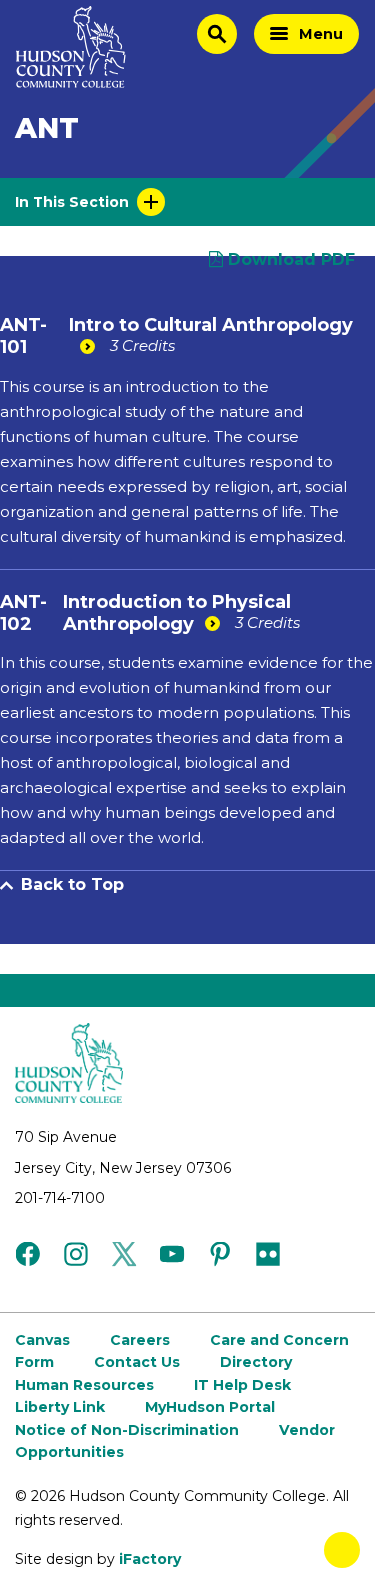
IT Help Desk (242, 1385)
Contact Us (137, 1362)
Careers (140, 1340)
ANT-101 (23, 336)
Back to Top (72, 884)
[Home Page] (71, 47)
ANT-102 (23, 613)
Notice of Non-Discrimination (127, 1430)
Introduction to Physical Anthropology (177, 613)
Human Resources (84, 1385)
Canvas (42, 1340)
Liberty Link (60, 1407)
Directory (256, 1362)
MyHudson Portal (210, 1407)
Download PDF (289, 259)
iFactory (150, 1559)
